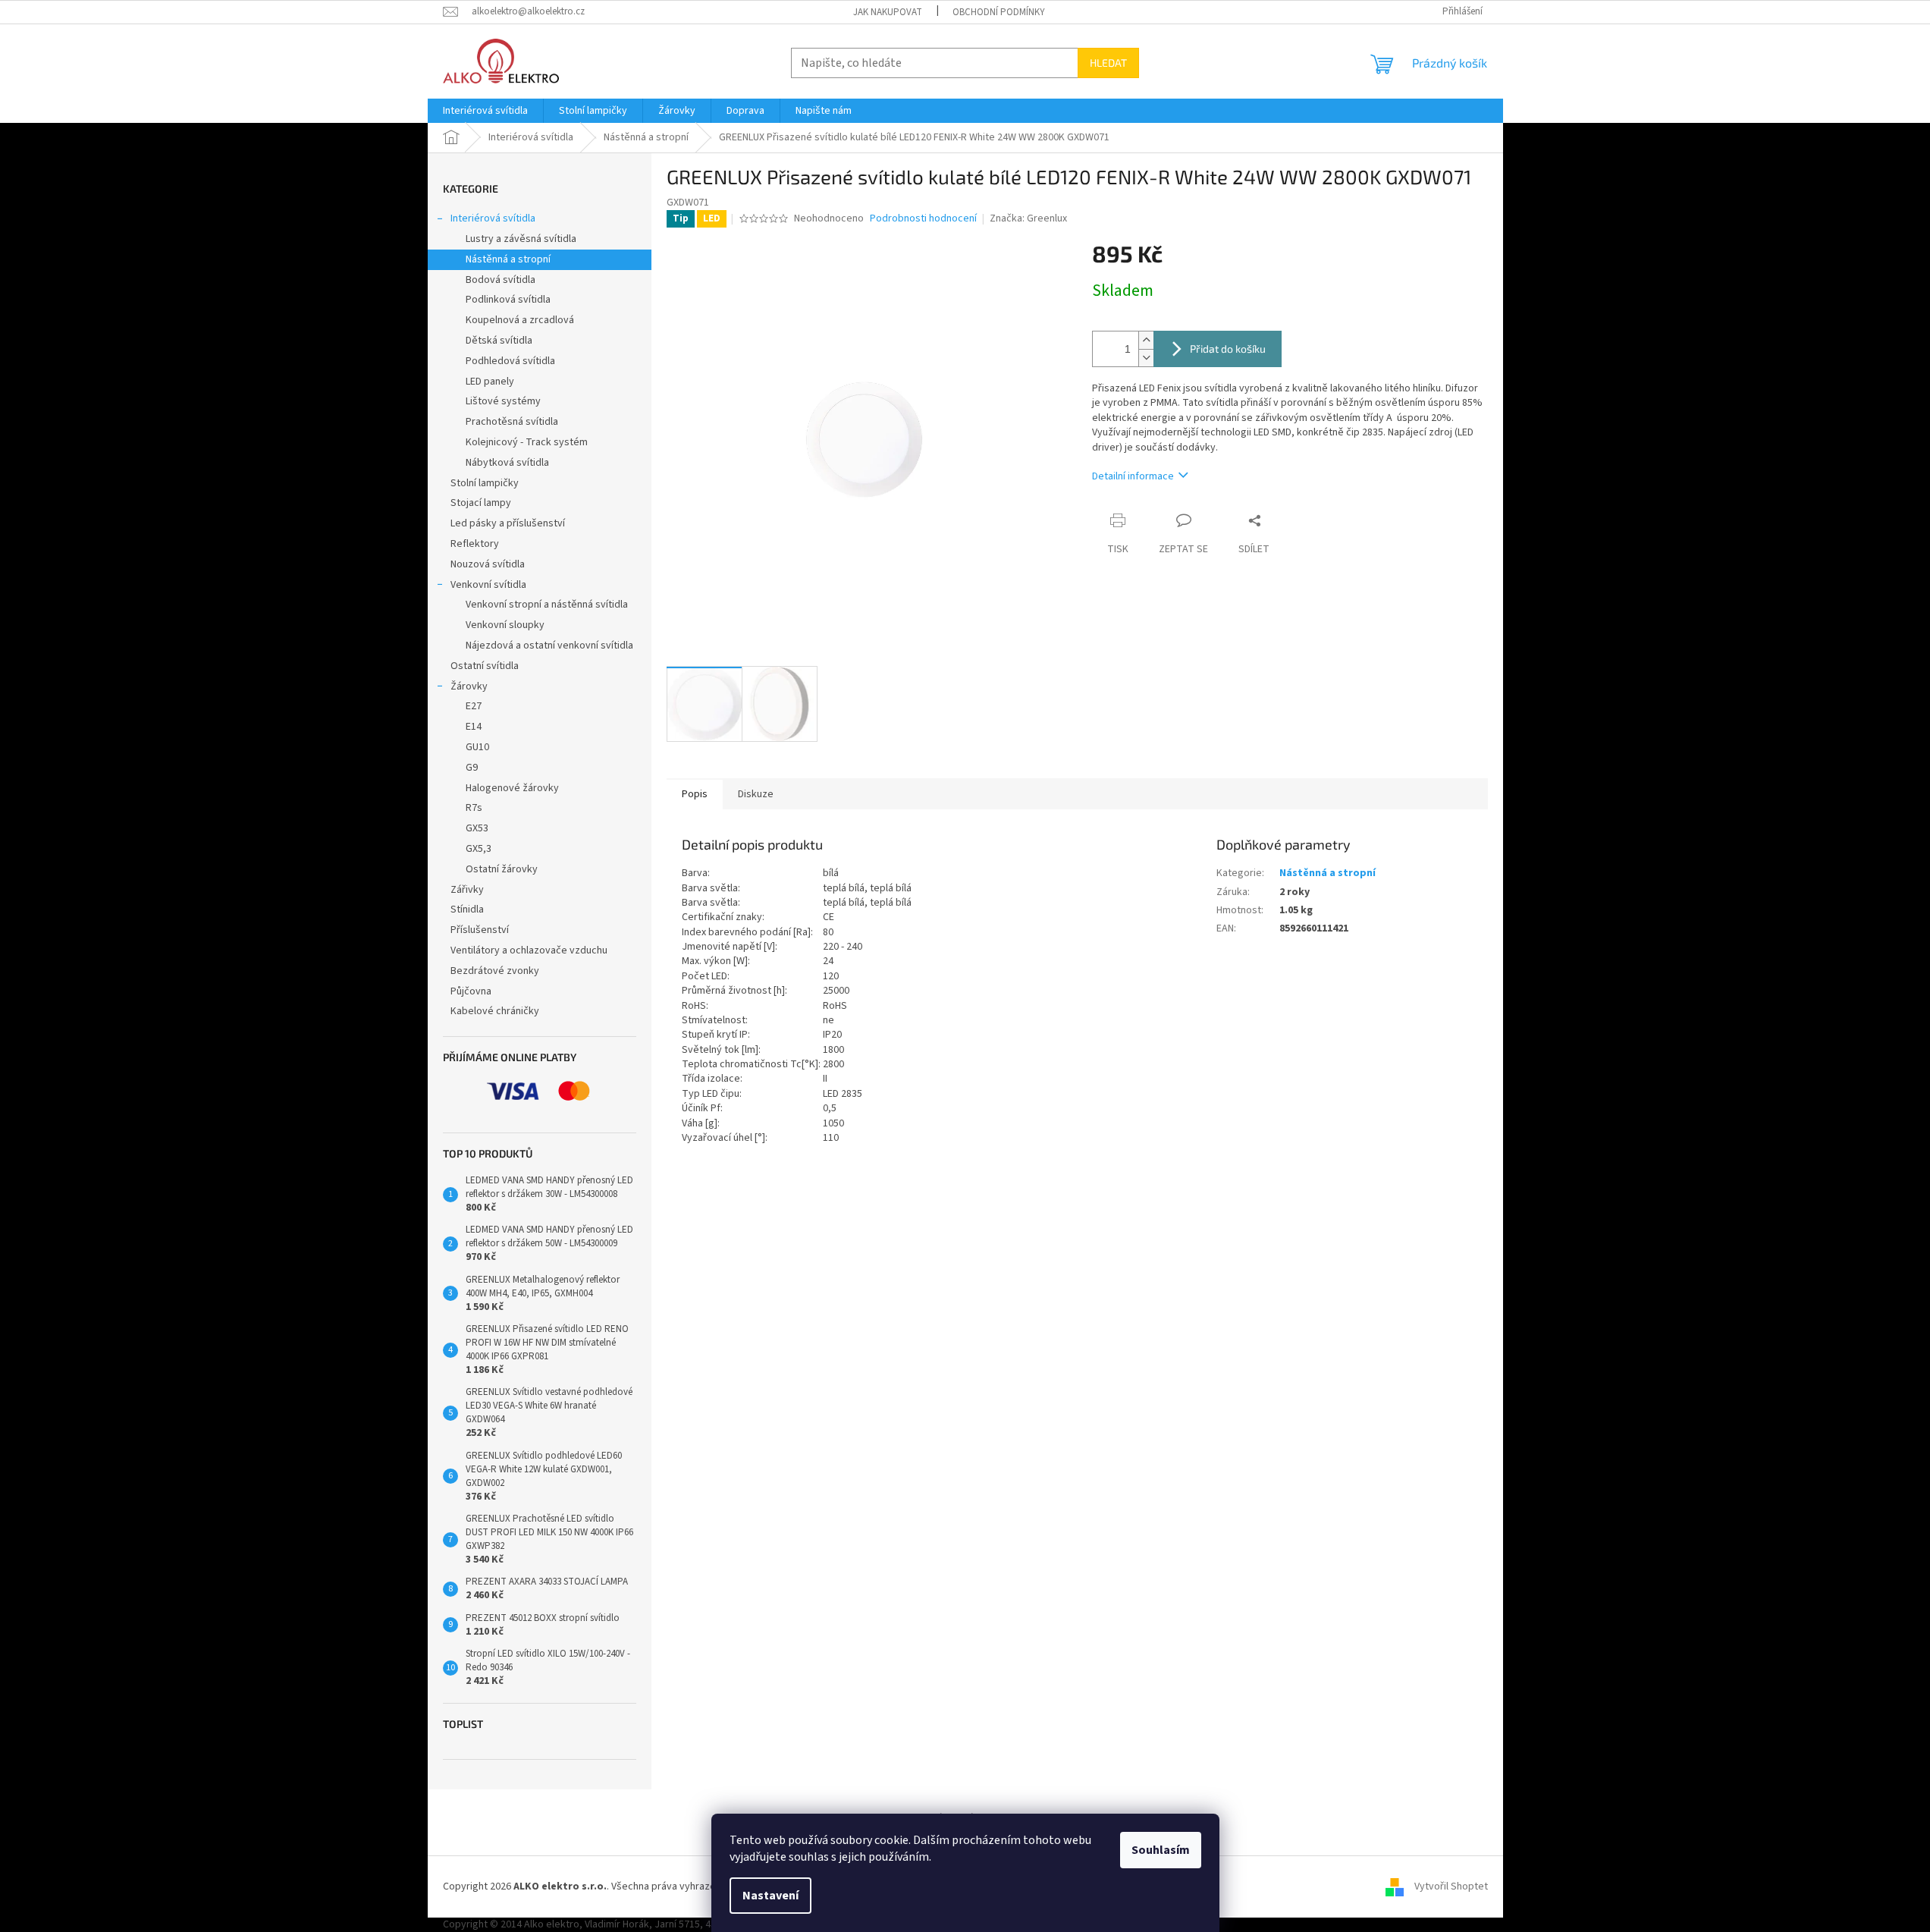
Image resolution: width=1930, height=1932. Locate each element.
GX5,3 (479, 849)
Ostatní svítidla (485, 666)
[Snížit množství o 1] (1146, 358)
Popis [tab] (695, 794)
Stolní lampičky (485, 483)
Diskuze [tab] (756, 794)
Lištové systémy (503, 401)
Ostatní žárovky (502, 869)
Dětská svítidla (499, 341)
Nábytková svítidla (507, 463)
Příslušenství (480, 930)
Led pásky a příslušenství (508, 523)
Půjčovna (471, 991)
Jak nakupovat (888, 12)
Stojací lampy (481, 503)
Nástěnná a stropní (508, 259)
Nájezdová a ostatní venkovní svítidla (549, 646)
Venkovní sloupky (505, 625)
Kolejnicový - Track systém (527, 442)
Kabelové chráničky (495, 1011)
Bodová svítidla (501, 280)
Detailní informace (1133, 476)
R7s (474, 808)
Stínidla (467, 909)
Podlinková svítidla (508, 300)
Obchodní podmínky (999, 12)
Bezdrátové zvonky (495, 971)
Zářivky (467, 890)
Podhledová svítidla (510, 361)
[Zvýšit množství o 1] (1146, 340)
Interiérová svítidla (493, 218)
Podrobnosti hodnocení (923, 219)
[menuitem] (485, 111)
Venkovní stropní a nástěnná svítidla (547, 605)
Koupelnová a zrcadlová (520, 320)
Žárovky (469, 686)
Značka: (1028, 218)
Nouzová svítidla (488, 564)
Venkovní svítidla (488, 585)
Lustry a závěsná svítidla (521, 239)
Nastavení (770, 1896)
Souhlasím (1161, 1850)
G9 (472, 768)
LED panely (490, 382)
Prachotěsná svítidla (512, 422)
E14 (474, 727)
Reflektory (475, 544)
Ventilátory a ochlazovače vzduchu (529, 950)
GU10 (477, 747)
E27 (474, 706)
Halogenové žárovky (512, 788)
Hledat (1108, 63)
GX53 (477, 828)
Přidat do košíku (1228, 349)
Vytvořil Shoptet (1451, 1886)
